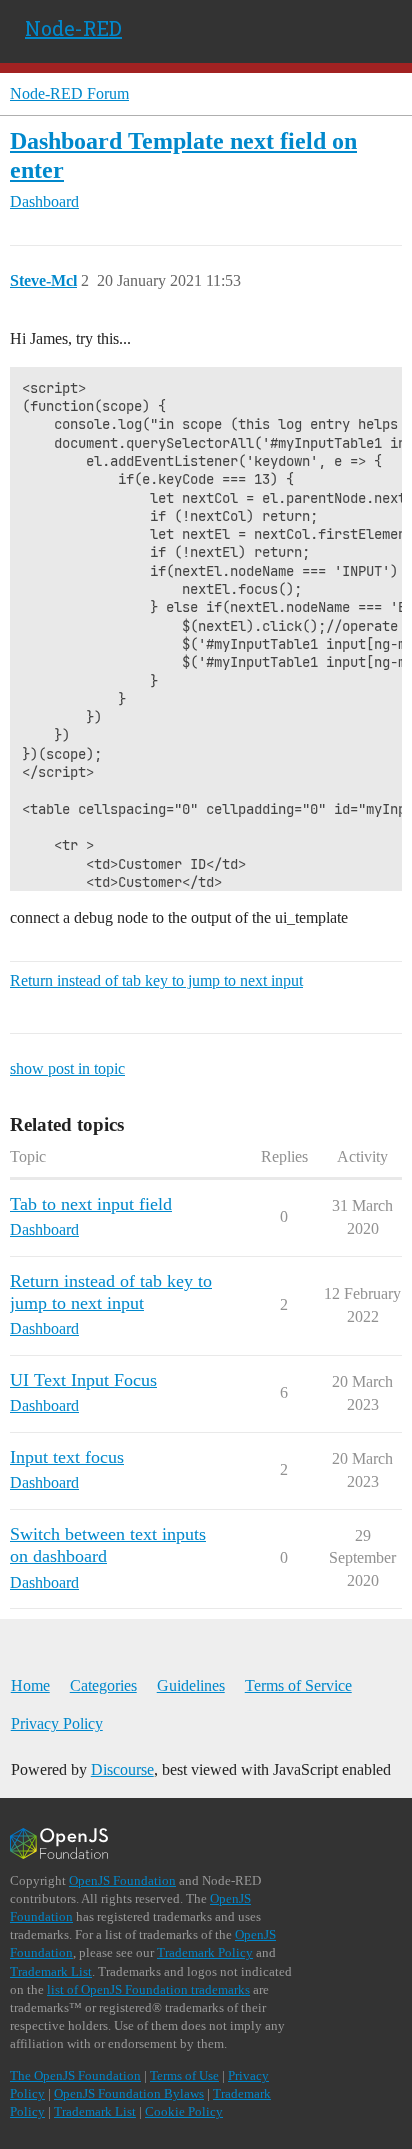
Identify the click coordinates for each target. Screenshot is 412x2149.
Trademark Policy (205, 1952)
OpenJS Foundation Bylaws (129, 2093)
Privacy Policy (57, 1723)
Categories (103, 1685)
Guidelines (191, 1685)
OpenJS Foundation (122, 1880)
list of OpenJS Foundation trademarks (148, 1989)
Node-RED (73, 28)
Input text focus (67, 1457)
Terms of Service (298, 1685)
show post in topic (67, 1068)
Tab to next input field (91, 1204)
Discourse (122, 1769)
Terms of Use (184, 2075)
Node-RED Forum (69, 93)
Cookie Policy (184, 2111)
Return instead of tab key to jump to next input (156, 980)
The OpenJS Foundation (75, 2075)
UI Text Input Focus (83, 1380)
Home (30, 1685)
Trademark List (51, 1971)
